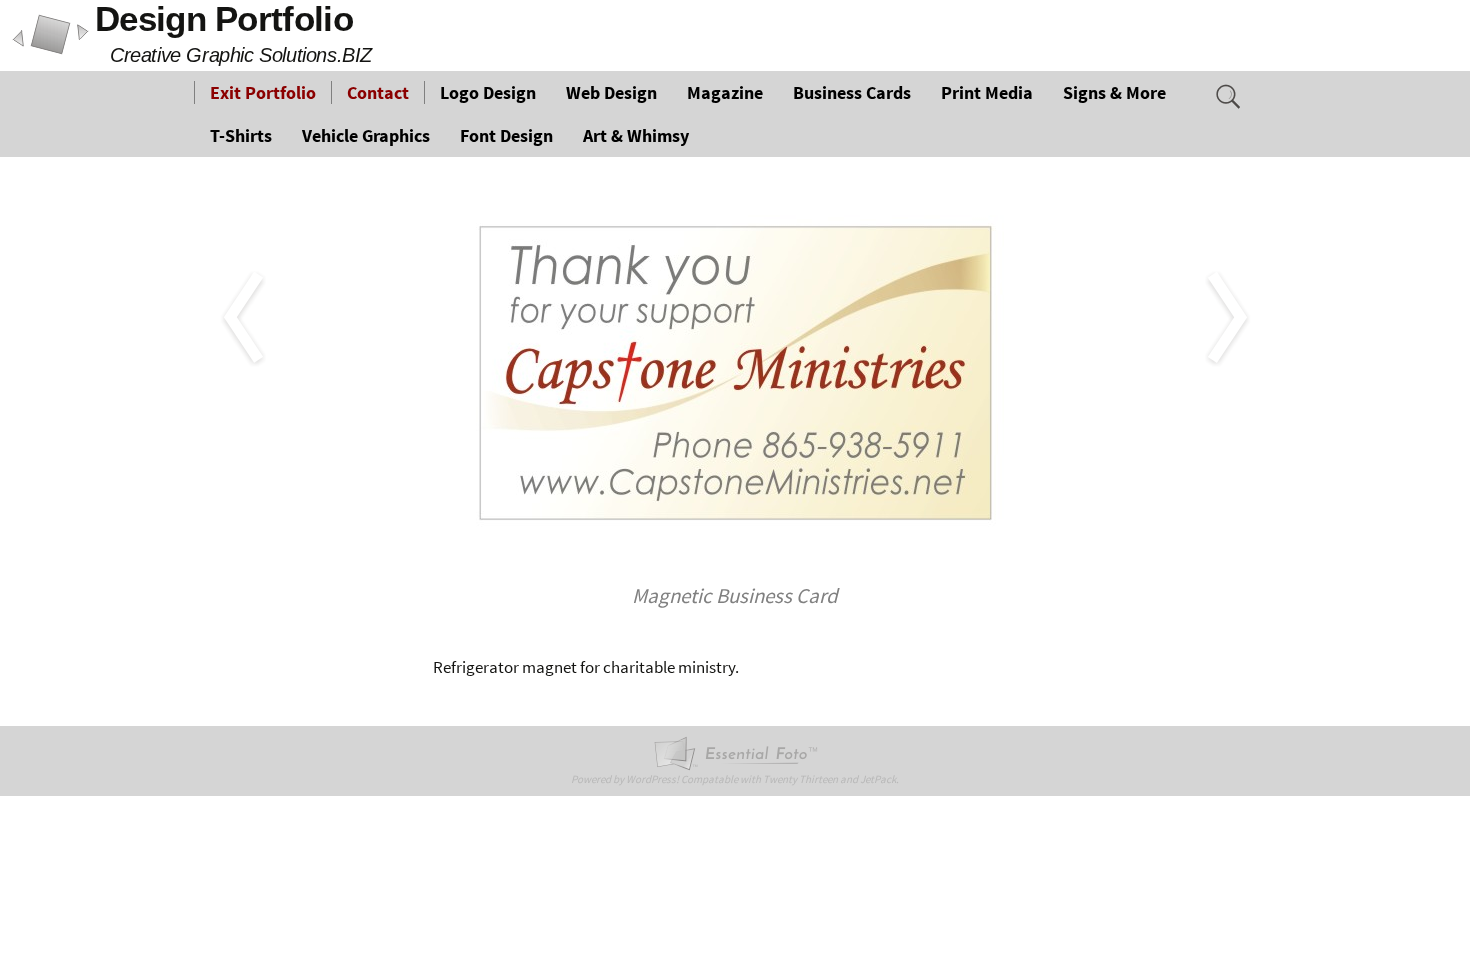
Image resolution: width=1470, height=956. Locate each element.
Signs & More (1114, 92)
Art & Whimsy (636, 135)
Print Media (987, 92)
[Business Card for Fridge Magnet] (735, 371)
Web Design (611, 92)
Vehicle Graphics (366, 135)
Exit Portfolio (263, 92)
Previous (174, 189)
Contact (378, 92)
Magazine (725, 92)
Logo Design (488, 92)
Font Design (506, 135)
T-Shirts (241, 135)
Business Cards (852, 92)
